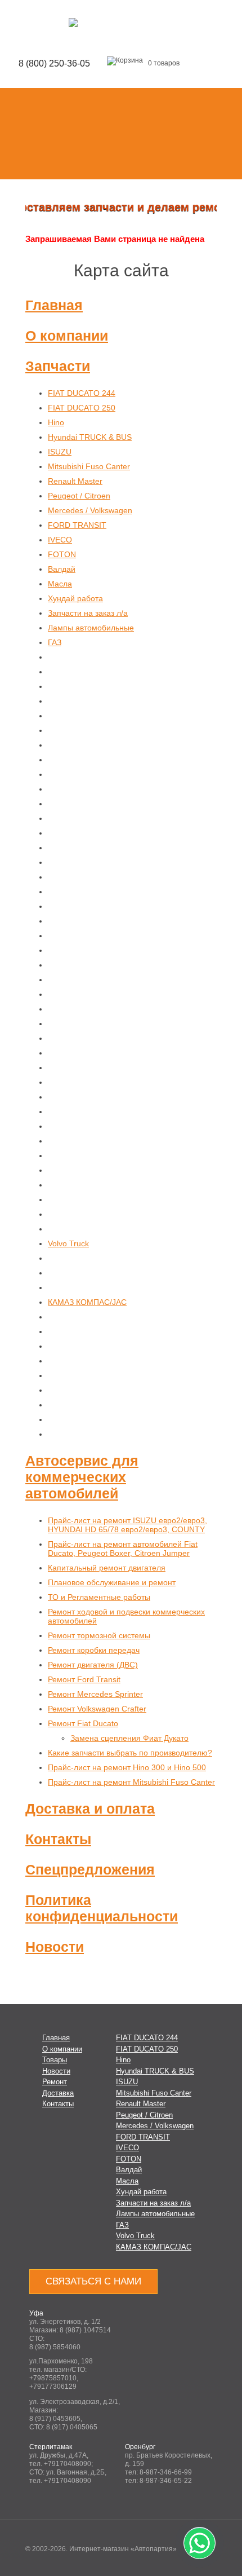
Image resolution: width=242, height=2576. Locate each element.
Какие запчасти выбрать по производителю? (130, 1753)
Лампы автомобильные (91, 628)
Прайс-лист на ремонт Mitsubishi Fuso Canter (131, 1782)
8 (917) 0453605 (55, 2419)
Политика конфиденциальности (102, 1908)
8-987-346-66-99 (166, 2472)
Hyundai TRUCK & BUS (90, 437)
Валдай (62, 569)
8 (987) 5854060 (55, 2347)
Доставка (58, 2093)
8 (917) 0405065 (72, 2427)
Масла (60, 584)
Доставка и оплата (90, 1809)
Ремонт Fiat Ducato (83, 1723)
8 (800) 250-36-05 (54, 63)
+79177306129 (53, 2387)
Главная (54, 305)
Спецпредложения (90, 1869)
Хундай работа (75, 598)
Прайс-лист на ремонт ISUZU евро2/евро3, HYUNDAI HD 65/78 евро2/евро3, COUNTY (127, 1525)
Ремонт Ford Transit (84, 1679)
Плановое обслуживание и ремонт (112, 1582)
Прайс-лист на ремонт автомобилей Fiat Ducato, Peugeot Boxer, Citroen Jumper (123, 1549)
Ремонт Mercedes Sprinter (95, 1694)
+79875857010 (53, 2378)
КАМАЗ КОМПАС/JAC (87, 1302)
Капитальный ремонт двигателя (107, 1568)
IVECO (60, 540)
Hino (56, 422)
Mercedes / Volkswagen (90, 510)
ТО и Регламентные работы (99, 1597)
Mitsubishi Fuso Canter (89, 466)
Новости (55, 1947)
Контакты (58, 1839)
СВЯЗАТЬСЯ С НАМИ (93, 2281)
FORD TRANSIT (77, 525)
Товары (55, 2060)
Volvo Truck (68, 1243)
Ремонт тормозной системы (99, 1635)
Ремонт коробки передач (94, 1650)
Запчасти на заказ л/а (88, 613)
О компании (67, 336)
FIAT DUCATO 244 (82, 393)
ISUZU (60, 452)
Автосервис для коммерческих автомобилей (82, 1477)
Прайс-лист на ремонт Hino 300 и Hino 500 (127, 1767)
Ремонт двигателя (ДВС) (93, 1665)
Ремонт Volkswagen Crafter (97, 1709)
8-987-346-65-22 (166, 2481)
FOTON (62, 554)
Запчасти (58, 366)
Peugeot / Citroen (79, 496)
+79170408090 (68, 2464)
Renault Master (75, 481)
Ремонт (55, 2082)
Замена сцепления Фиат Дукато (129, 1738)
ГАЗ (55, 642)
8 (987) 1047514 (85, 2330)
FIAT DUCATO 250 (82, 408)
